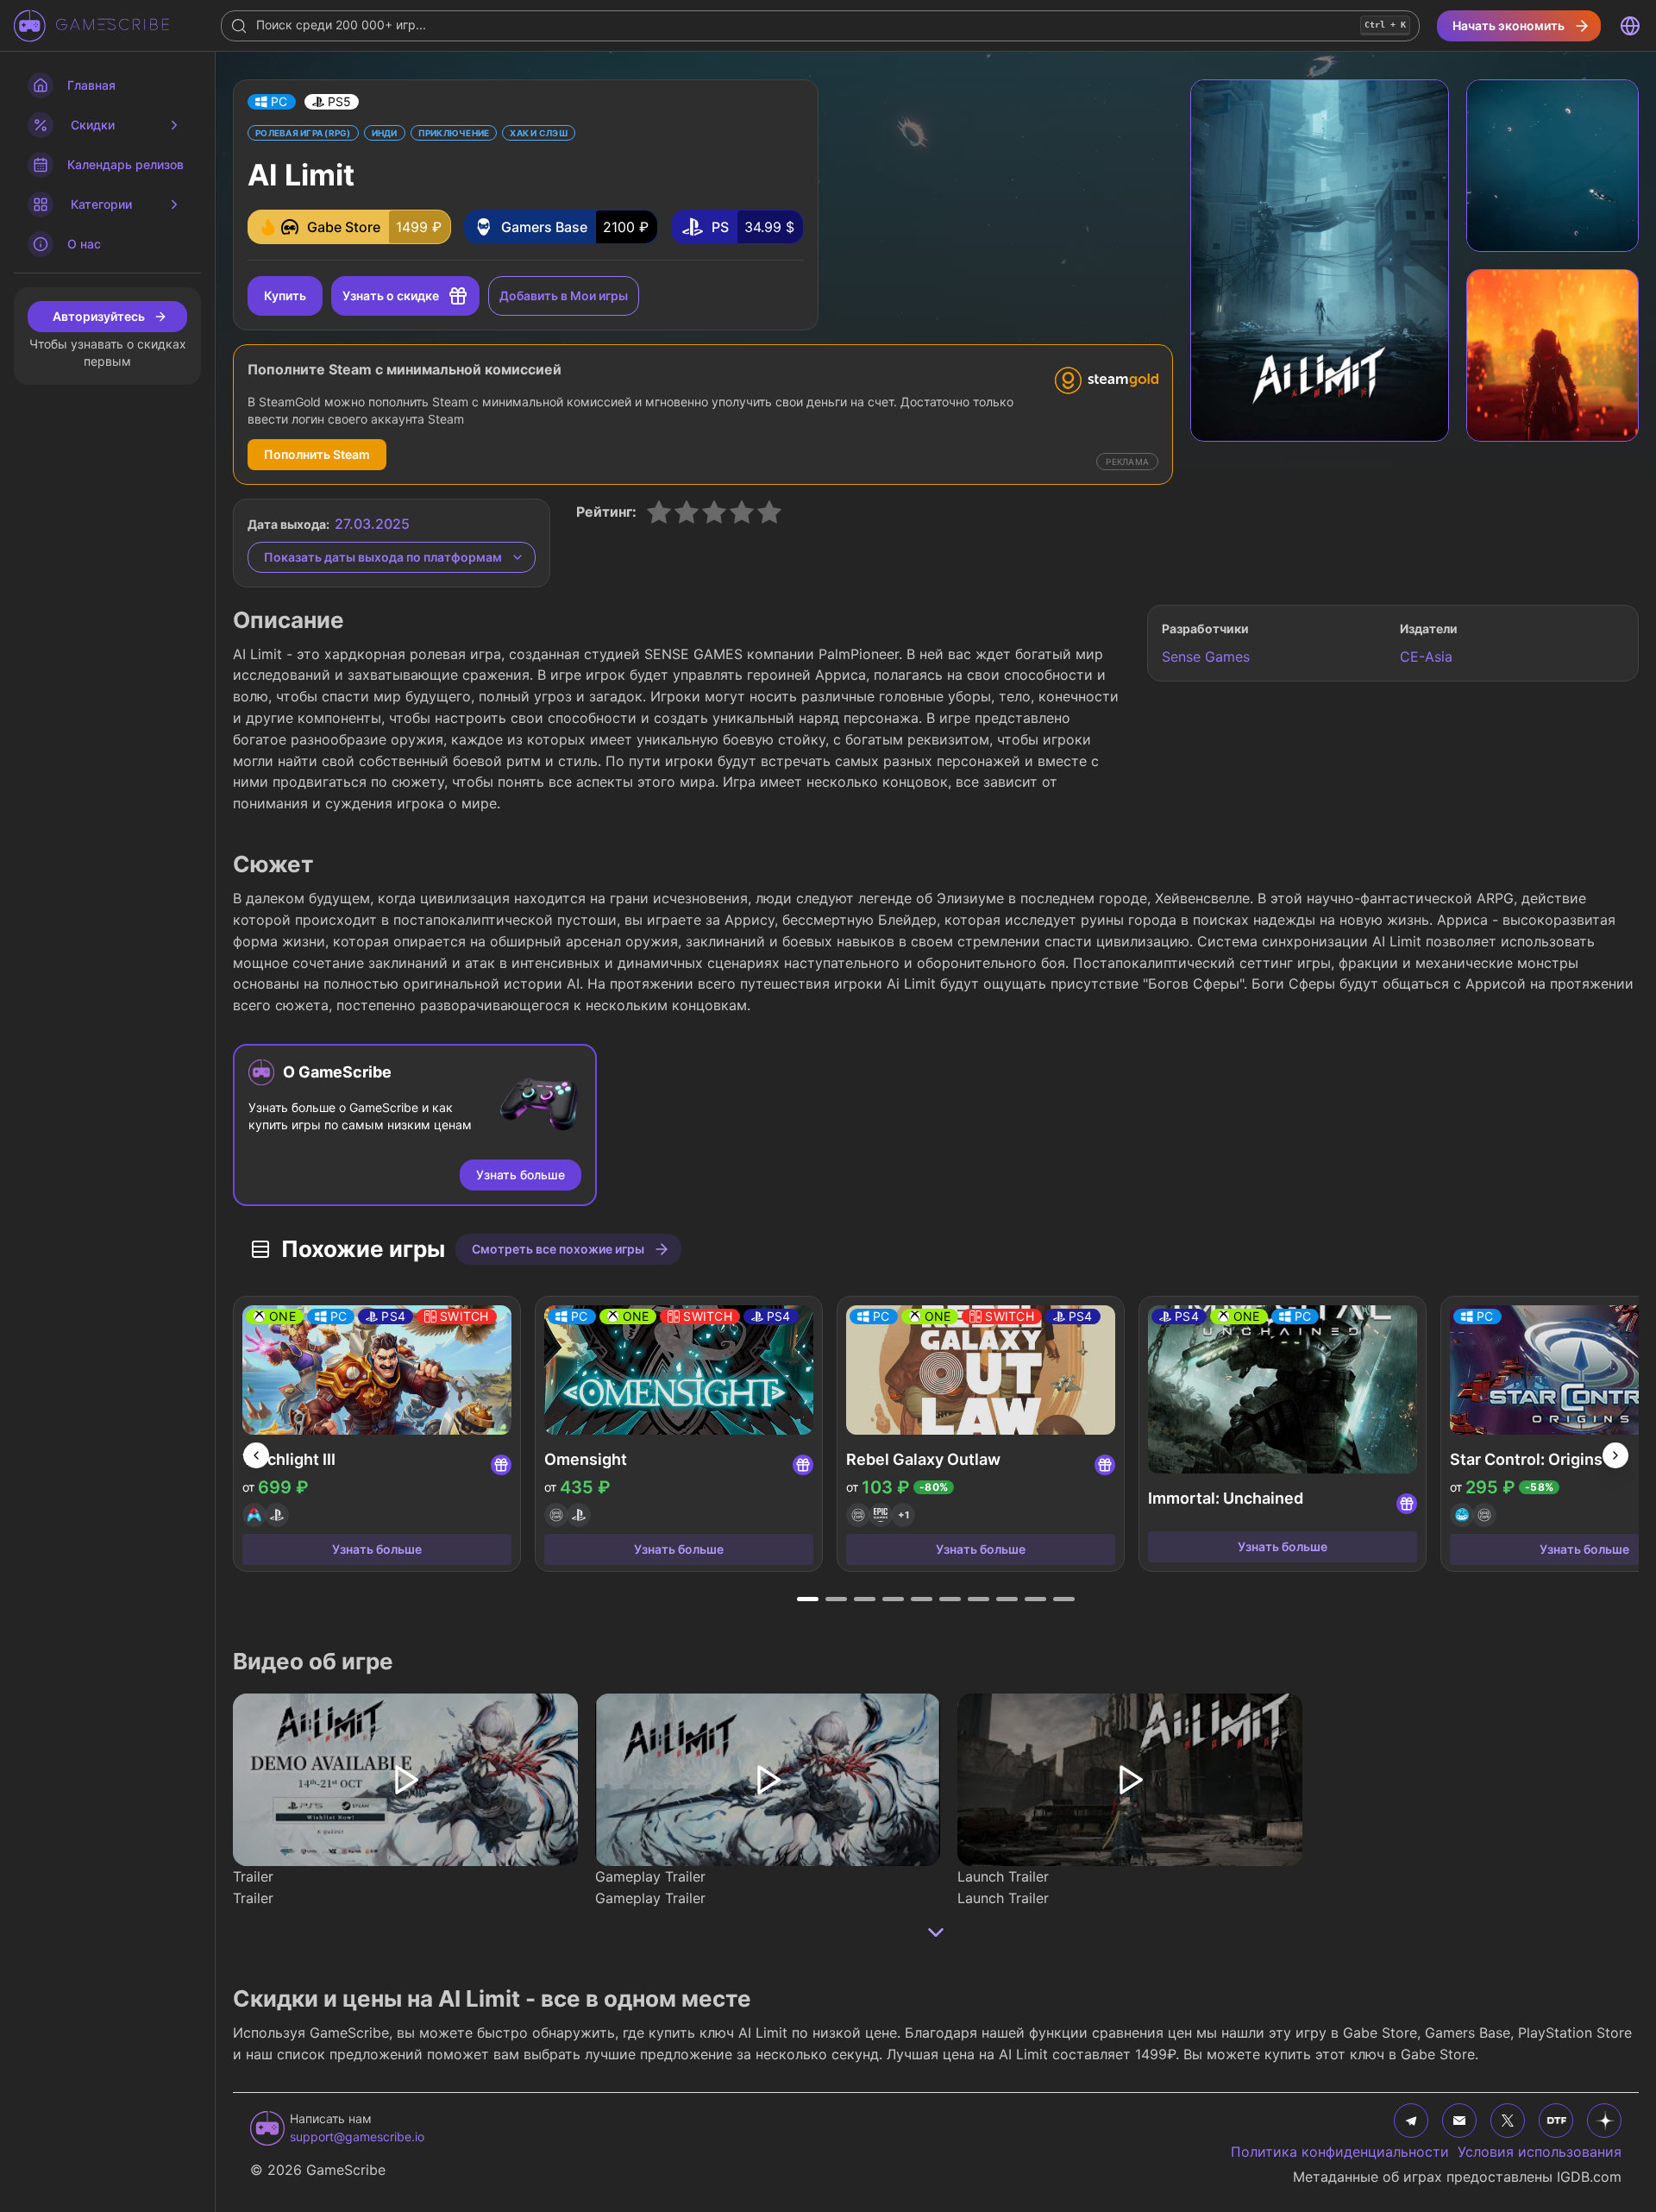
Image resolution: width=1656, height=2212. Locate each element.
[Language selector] (1630, 26)
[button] (272, 102)
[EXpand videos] (936, 1932)
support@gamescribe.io (357, 2137)
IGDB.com (1589, 2177)
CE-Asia (1426, 657)
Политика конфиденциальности (1340, 2152)
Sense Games (1206, 657)
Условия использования (1540, 2152)
